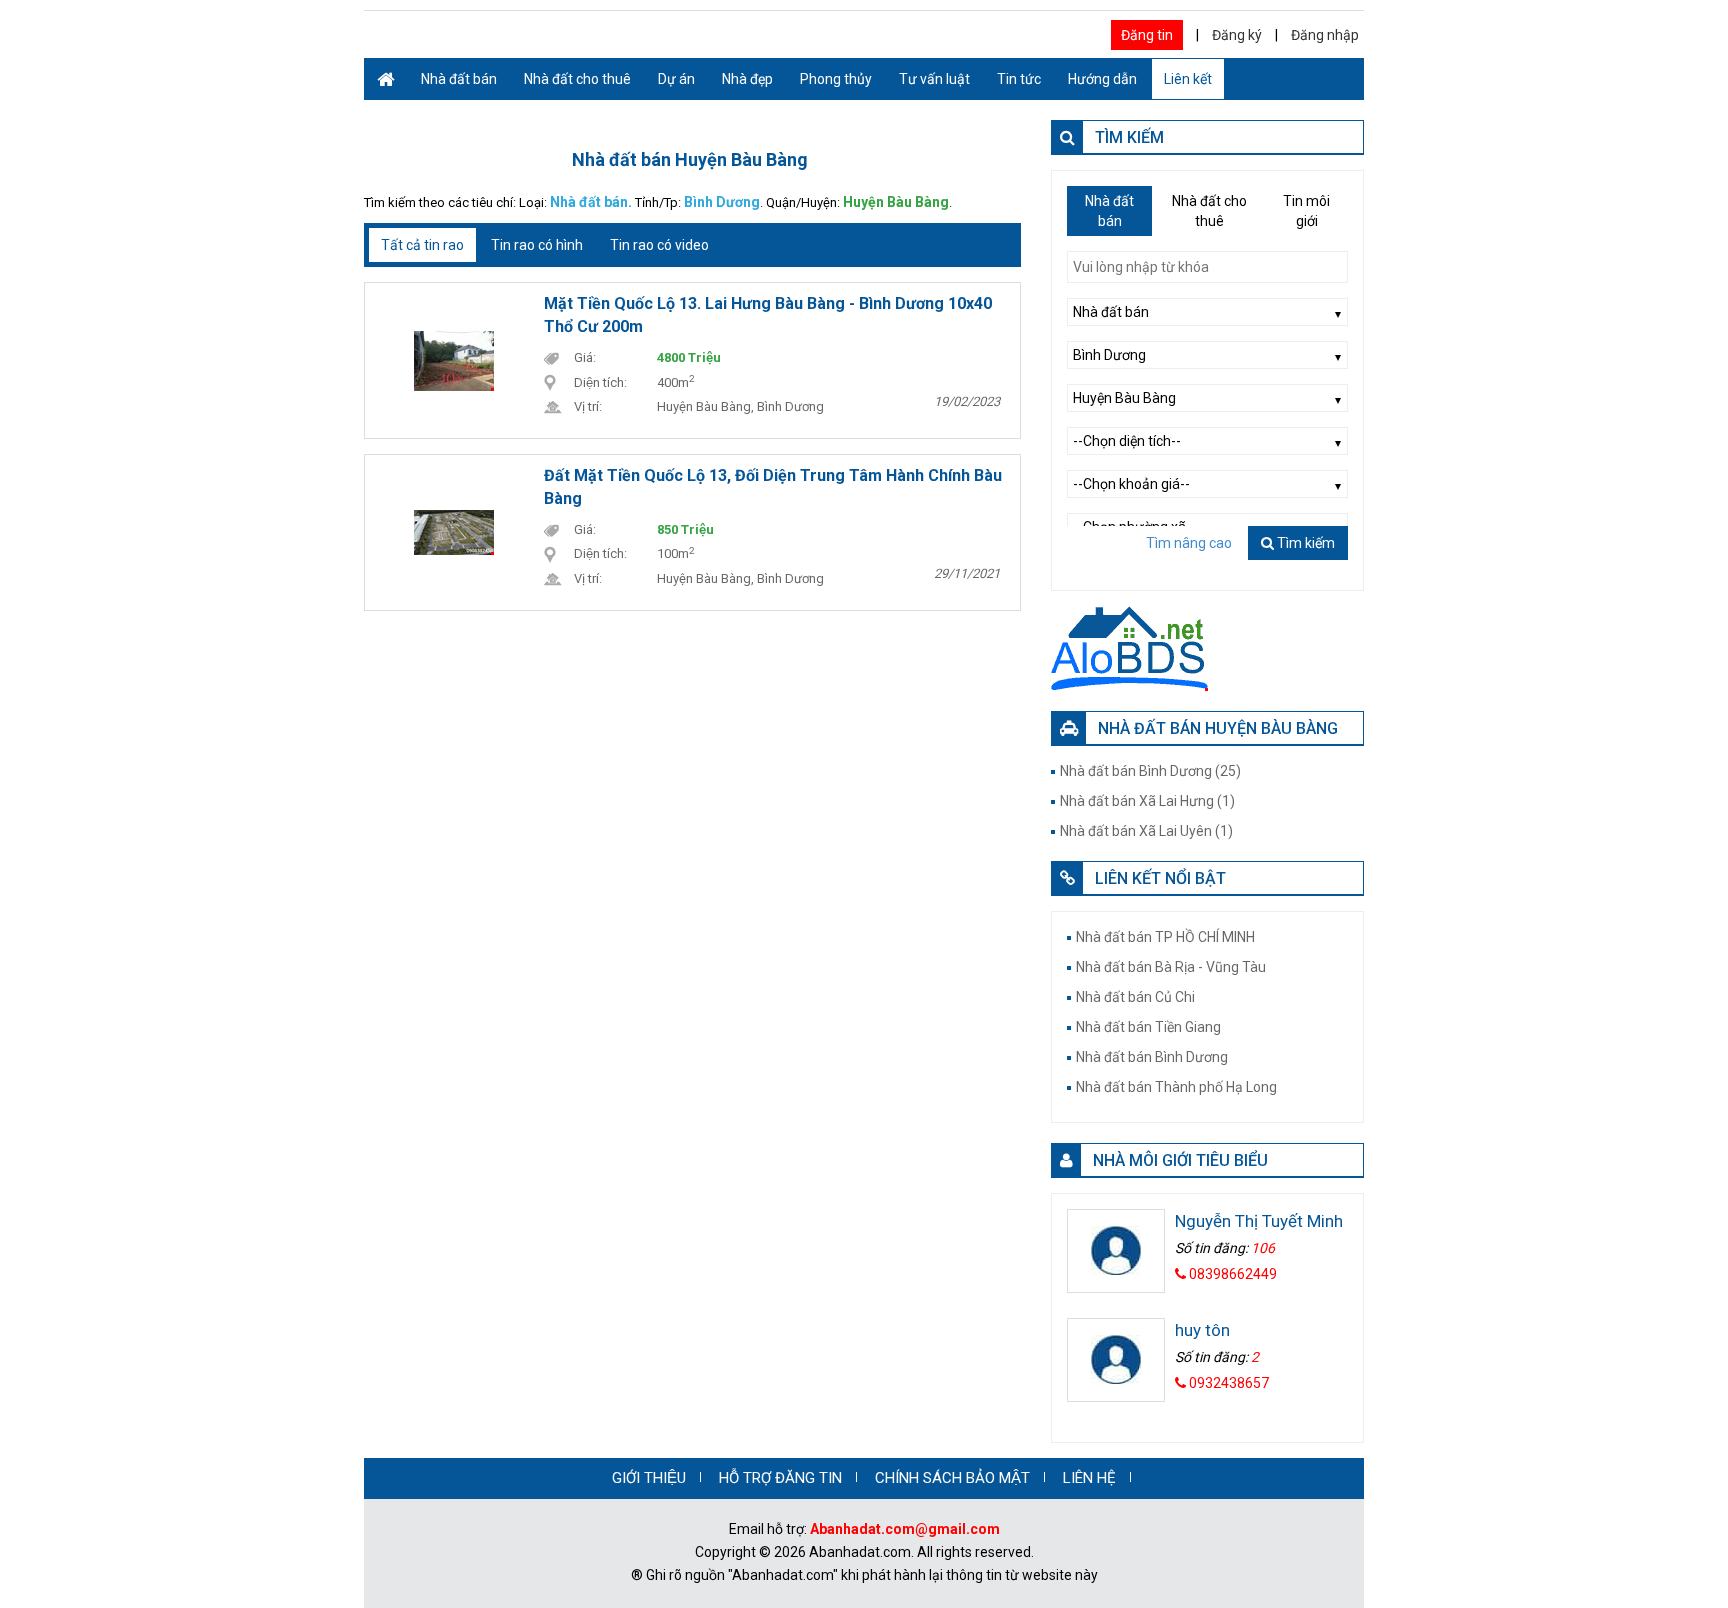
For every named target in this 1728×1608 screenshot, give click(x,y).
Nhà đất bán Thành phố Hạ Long (1176, 1087)
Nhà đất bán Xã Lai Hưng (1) (1147, 801)
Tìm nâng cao (1189, 543)
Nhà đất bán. (591, 202)
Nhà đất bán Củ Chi (1135, 997)
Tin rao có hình (537, 245)
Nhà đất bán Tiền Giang (1148, 1027)
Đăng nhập (1325, 35)
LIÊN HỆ (1089, 1478)
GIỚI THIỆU (649, 1478)
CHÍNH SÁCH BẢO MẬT (952, 1478)
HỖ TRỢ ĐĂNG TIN (780, 1478)
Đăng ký (1237, 35)
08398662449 (1231, 1274)
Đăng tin (1147, 35)
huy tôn (1202, 1330)
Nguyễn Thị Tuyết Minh (1259, 1221)
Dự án (676, 79)
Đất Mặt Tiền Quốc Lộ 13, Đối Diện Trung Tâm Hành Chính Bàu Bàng (773, 487)
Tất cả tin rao (422, 245)
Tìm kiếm (1304, 543)
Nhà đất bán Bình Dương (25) (1150, 771)
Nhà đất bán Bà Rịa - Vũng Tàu (1171, 967)
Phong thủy (836, 79)
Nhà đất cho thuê (577, 79)
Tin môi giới (1306, 211)
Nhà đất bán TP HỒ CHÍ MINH (1165, 937)
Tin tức (1019, 79)
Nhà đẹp (747, 79)
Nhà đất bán (459, 79)
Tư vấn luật (934, 79)
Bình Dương (722, 202)
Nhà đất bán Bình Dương (1152, 1057)
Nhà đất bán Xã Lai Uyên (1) (1146, 831)
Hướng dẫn (1102, 79)
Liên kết (1188, 79)
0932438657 (1227, 1383)
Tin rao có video (659, 245)
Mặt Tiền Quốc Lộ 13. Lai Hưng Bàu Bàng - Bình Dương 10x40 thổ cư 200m (768, 315)
